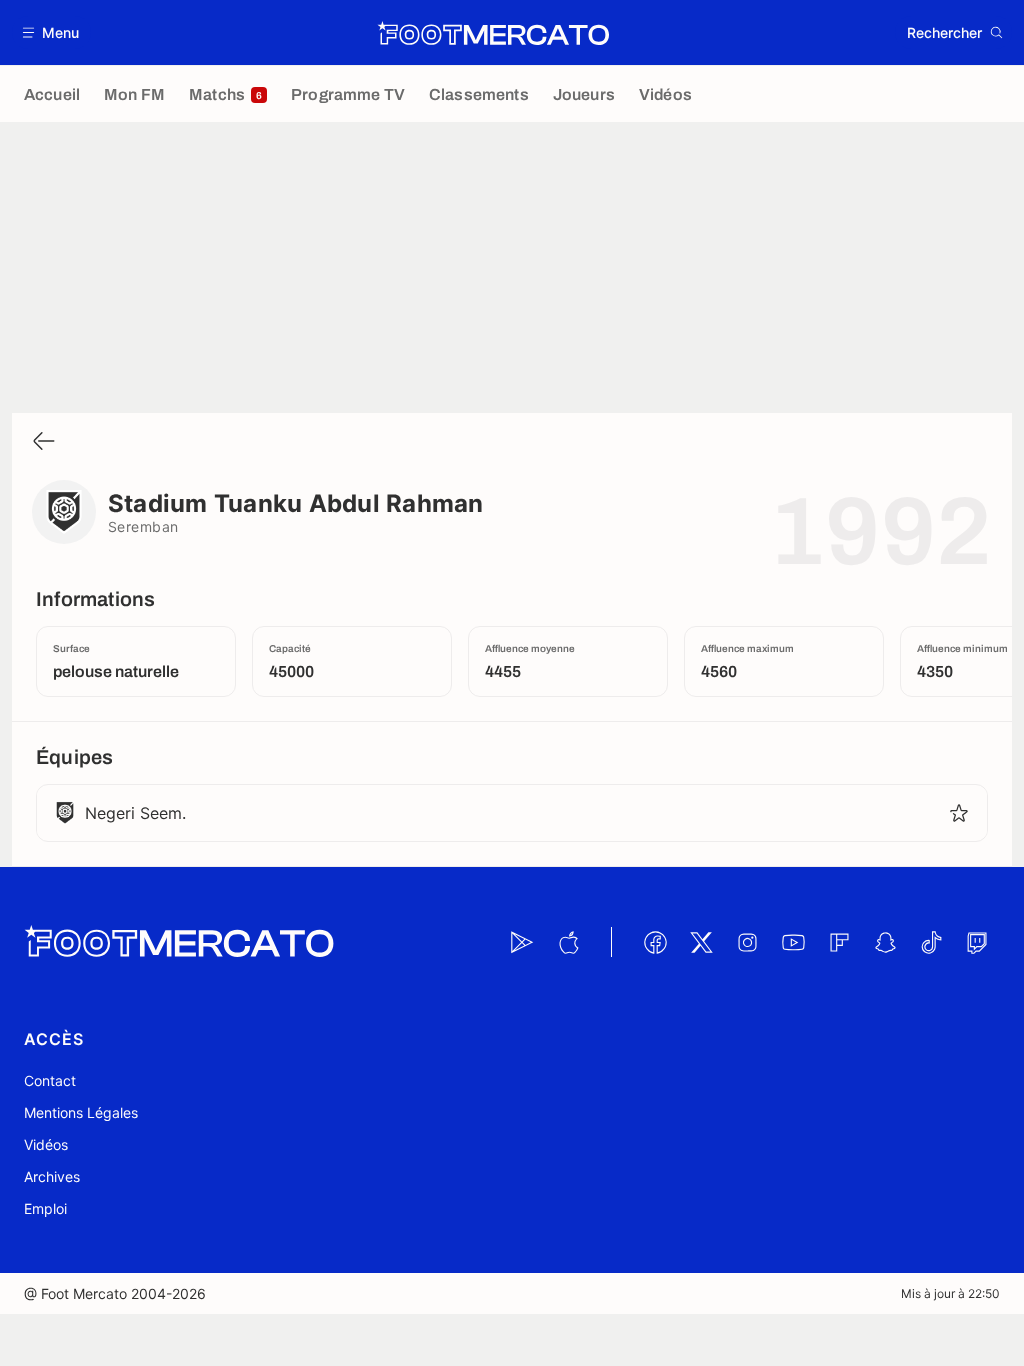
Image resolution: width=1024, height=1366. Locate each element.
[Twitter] (701, 942)
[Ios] (568, 942)
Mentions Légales (81, 1112)
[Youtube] (793, 942)
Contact (50, 1080)
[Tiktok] (931, 942)
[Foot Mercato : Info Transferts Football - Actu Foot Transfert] (493, 33)
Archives (52, 1176)
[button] (51, 32)
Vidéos (46, 1144)
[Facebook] (655, 942)
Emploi (45, 1208)
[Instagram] (747, 942)
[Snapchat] (885, 942)
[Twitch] (977, 942)
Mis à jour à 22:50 (950, 1293)
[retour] (44, 442)
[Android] (522, 942)
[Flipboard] (839, 942)
